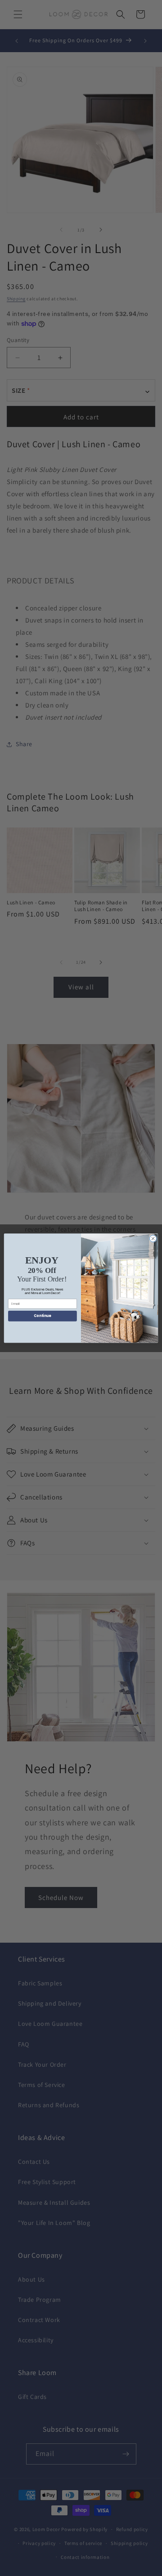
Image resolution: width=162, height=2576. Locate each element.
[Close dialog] (153, 1238)
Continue (42, 1316)
